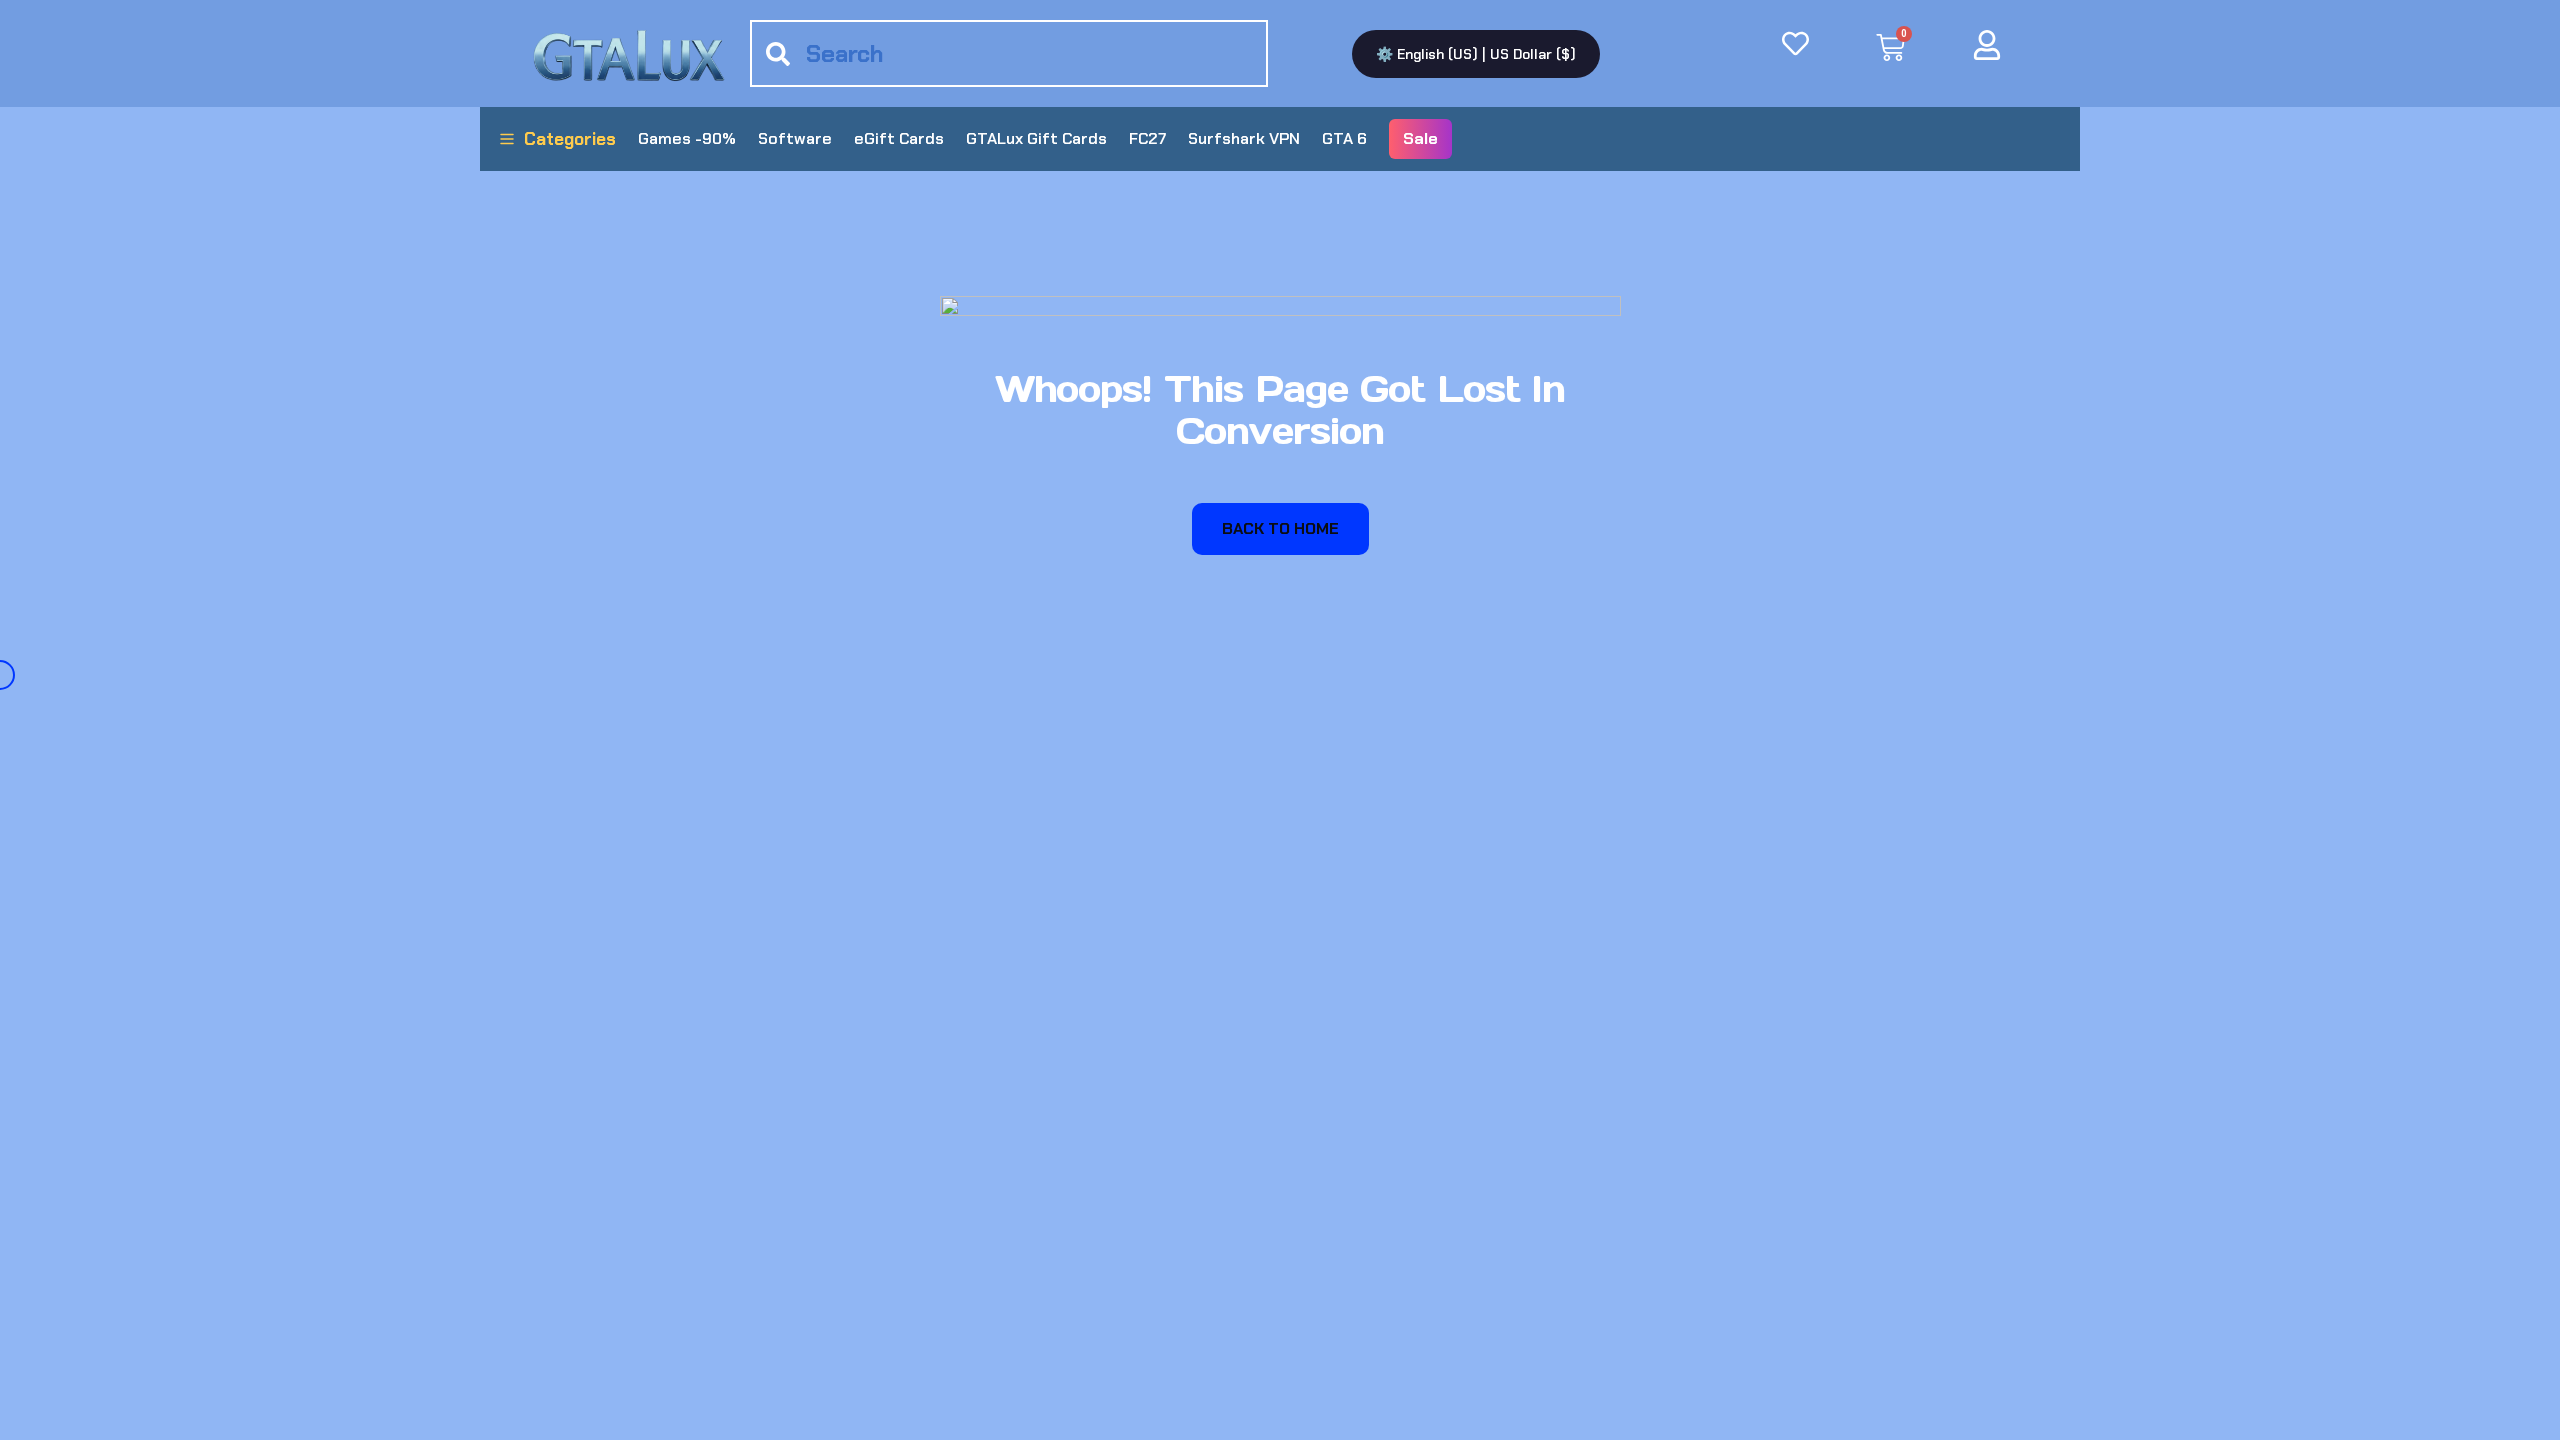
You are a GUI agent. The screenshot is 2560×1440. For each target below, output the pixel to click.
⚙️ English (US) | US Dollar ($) (1476, 54)
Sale (1420, 138)
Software (795, 138)
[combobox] (1009, 53)
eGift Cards (899, 138)
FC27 (1147, 138)
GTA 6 (1344, 138)
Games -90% (687, 138)
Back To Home (1280, 528)
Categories (570, 139)
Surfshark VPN (1244, 138)
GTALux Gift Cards (1036, 138)
